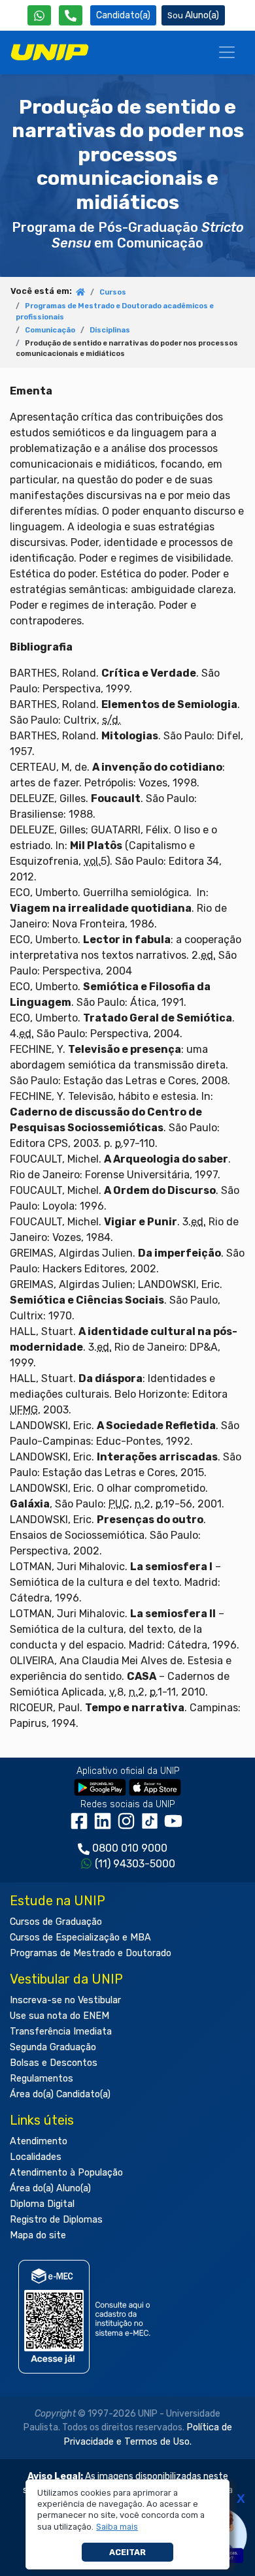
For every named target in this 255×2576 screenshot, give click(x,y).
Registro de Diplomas (56, 2220)
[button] (117, 2527)
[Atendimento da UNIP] (71, 15)
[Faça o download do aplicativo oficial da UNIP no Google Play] (100, 1787)
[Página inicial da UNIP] (80, 293)
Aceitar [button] (127, 2552)
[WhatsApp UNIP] (39, 15)
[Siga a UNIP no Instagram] (129, 1826)
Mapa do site (38, 2235)
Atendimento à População (66, 2173)
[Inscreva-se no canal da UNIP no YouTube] (175, 1826)
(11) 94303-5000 (135, 1864)
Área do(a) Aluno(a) (50, 2188)
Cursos (113, 292)
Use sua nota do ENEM (59, 2016)
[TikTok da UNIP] (152, 1826)
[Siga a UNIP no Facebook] (82, 1826)
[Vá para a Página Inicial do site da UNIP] (50, 52)
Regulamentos (42, 2079)
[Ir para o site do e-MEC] (87, 2316)
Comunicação (50, 330)
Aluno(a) (202, 15)
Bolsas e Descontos (54, 2063)
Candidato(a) (123, 15)
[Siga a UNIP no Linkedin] (105, 1826)
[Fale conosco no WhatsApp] (39, 15)
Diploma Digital (42, 2204)
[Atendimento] (71, 15)
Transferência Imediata (61, 2032)
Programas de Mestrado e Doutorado (91, 1953)
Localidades (36, 2157)
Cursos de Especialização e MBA (80, 1938)
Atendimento (39, 2141)
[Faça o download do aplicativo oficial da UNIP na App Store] (155, 1787)
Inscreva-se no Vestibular (65, 2000)
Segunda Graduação (53, 2047)
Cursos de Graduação (56, 1922)
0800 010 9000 (130, 1848)
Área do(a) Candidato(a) (60, 2094)
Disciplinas (110, 330)
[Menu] (227, 52)
